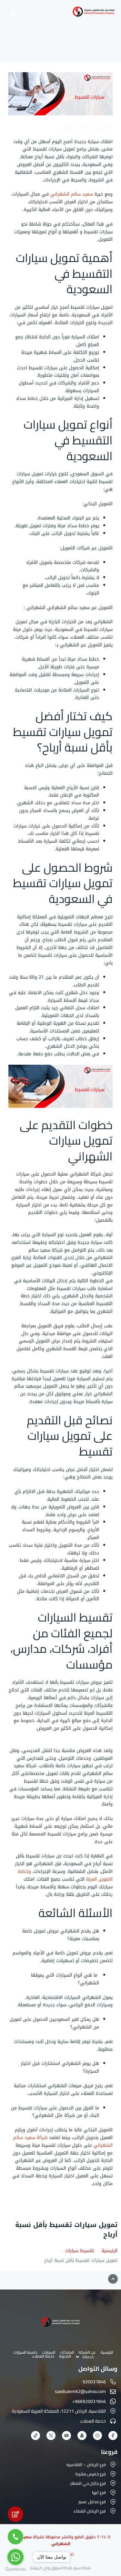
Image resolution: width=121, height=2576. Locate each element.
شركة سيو (82, 2568)
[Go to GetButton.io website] (15, 2569)
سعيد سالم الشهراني (72, 194)
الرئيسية (110, 2251)
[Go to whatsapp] (15, 2557)
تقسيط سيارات (80, 2251)
